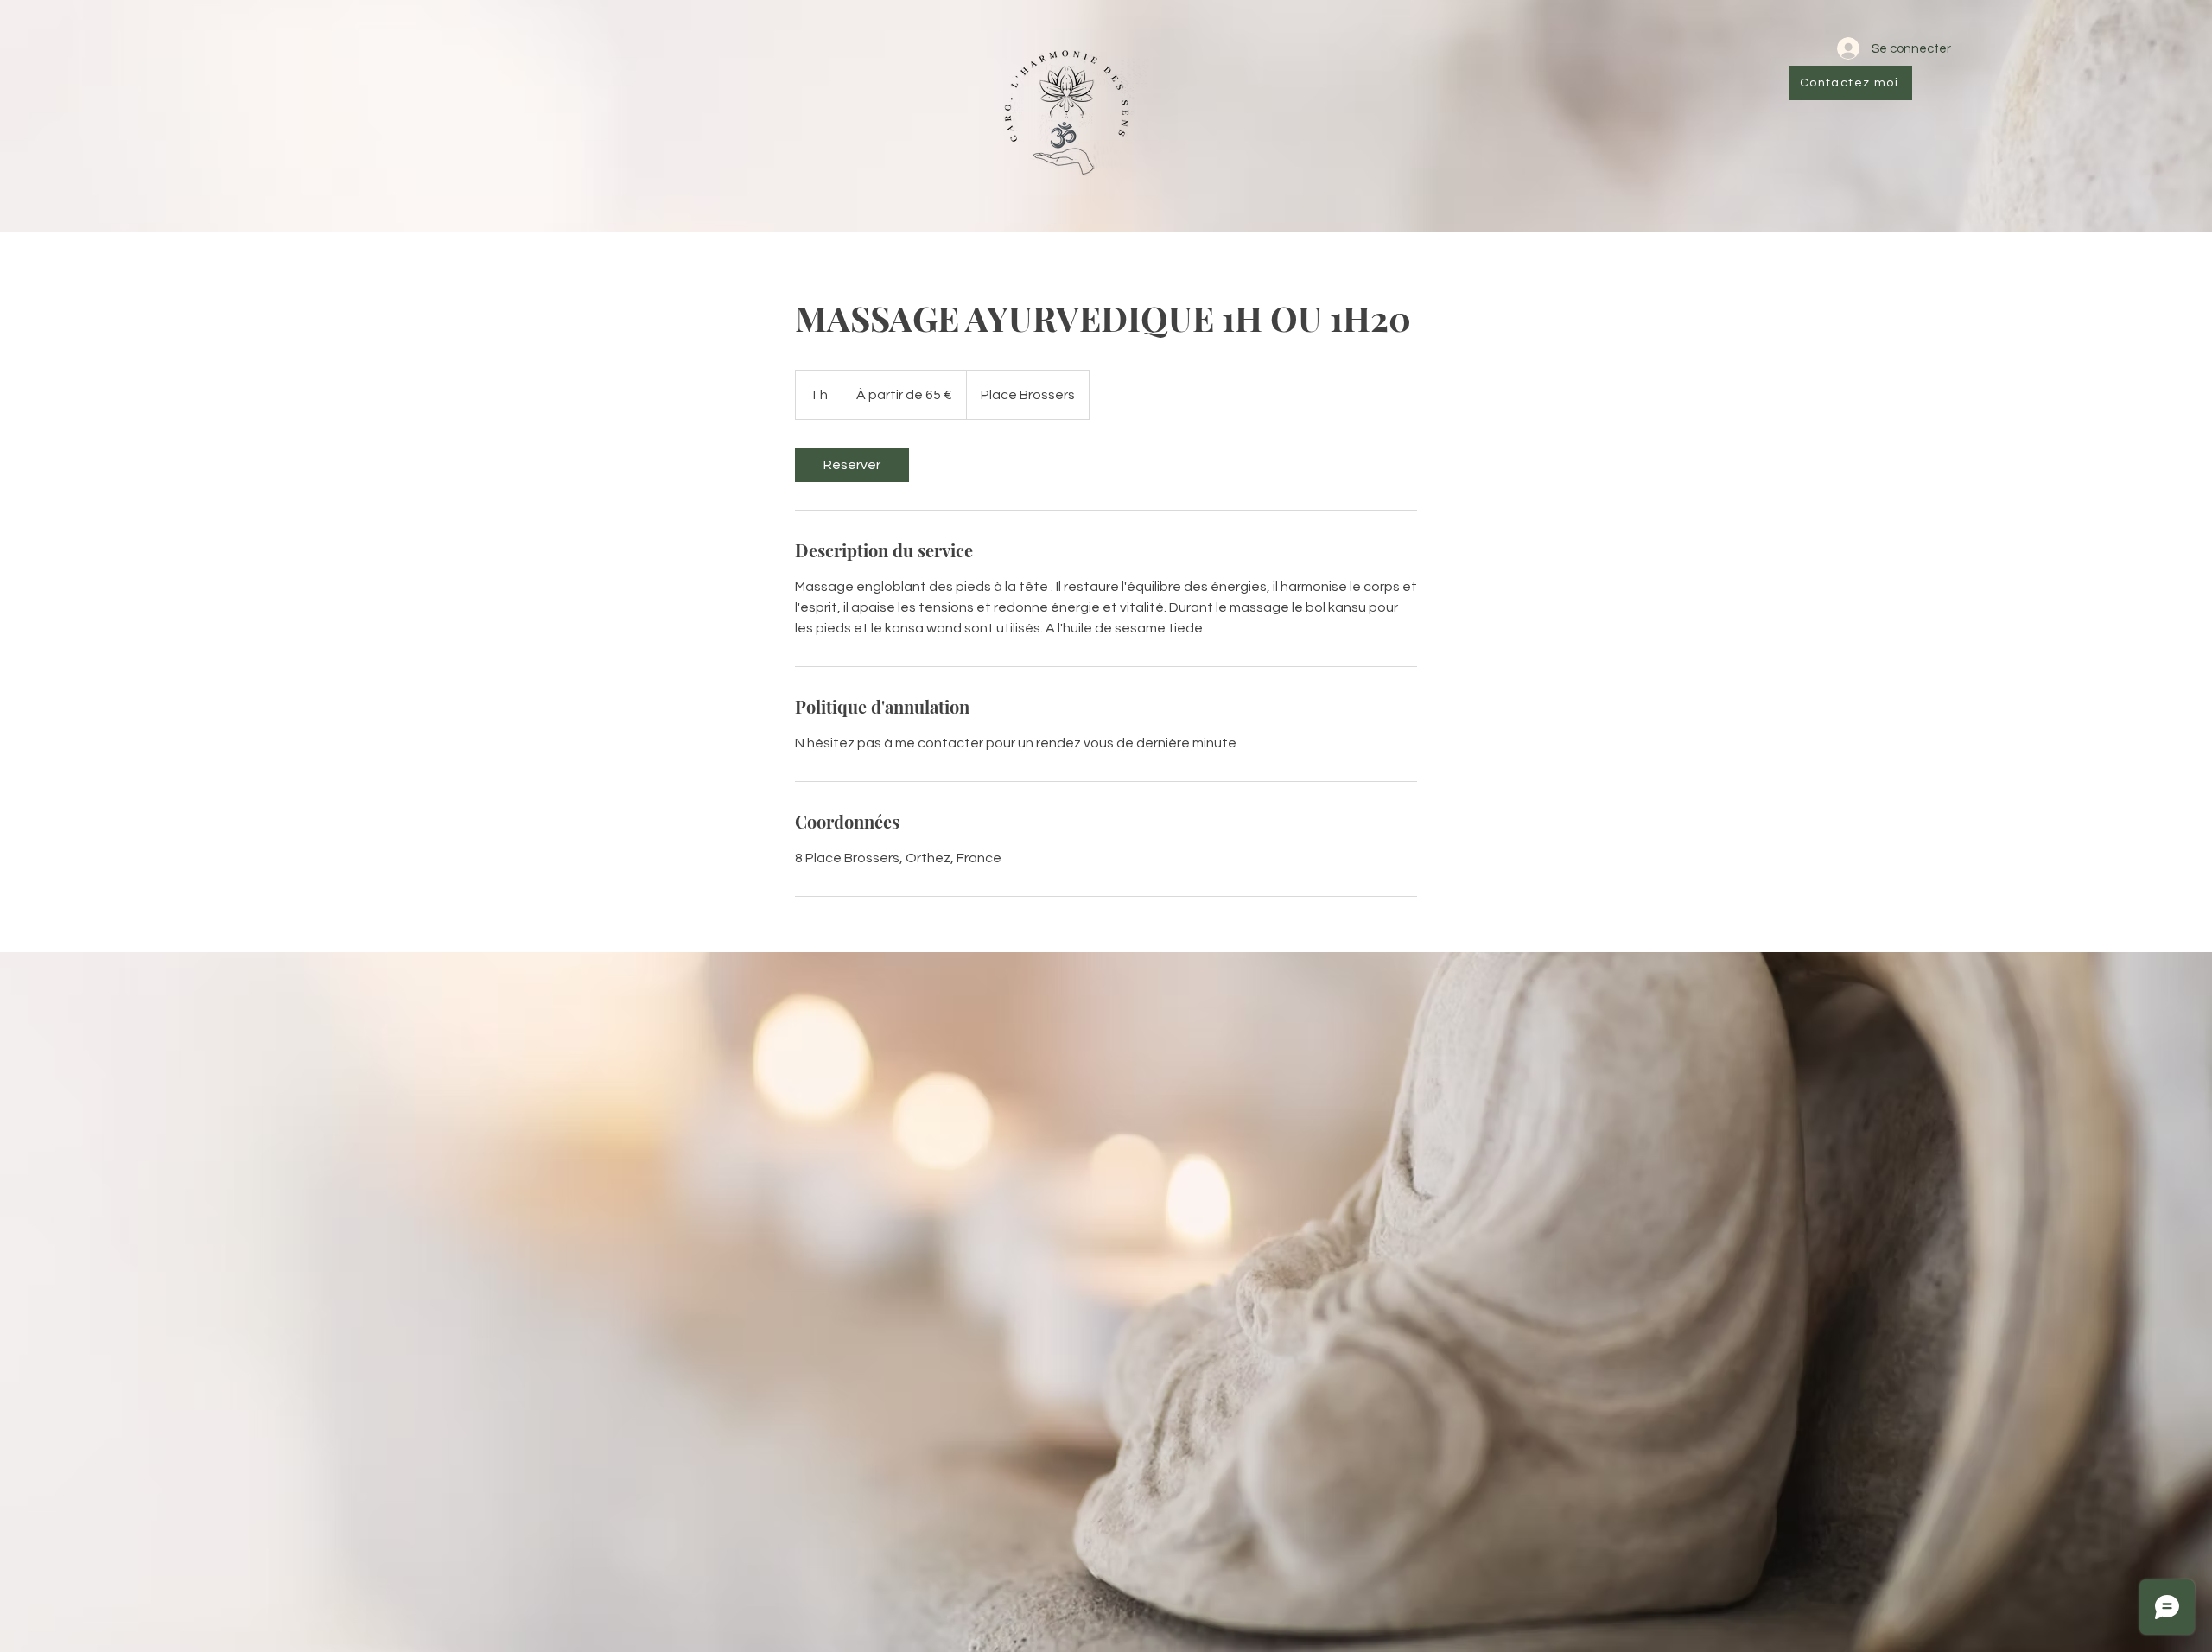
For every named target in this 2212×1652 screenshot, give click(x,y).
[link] (852, 465)
